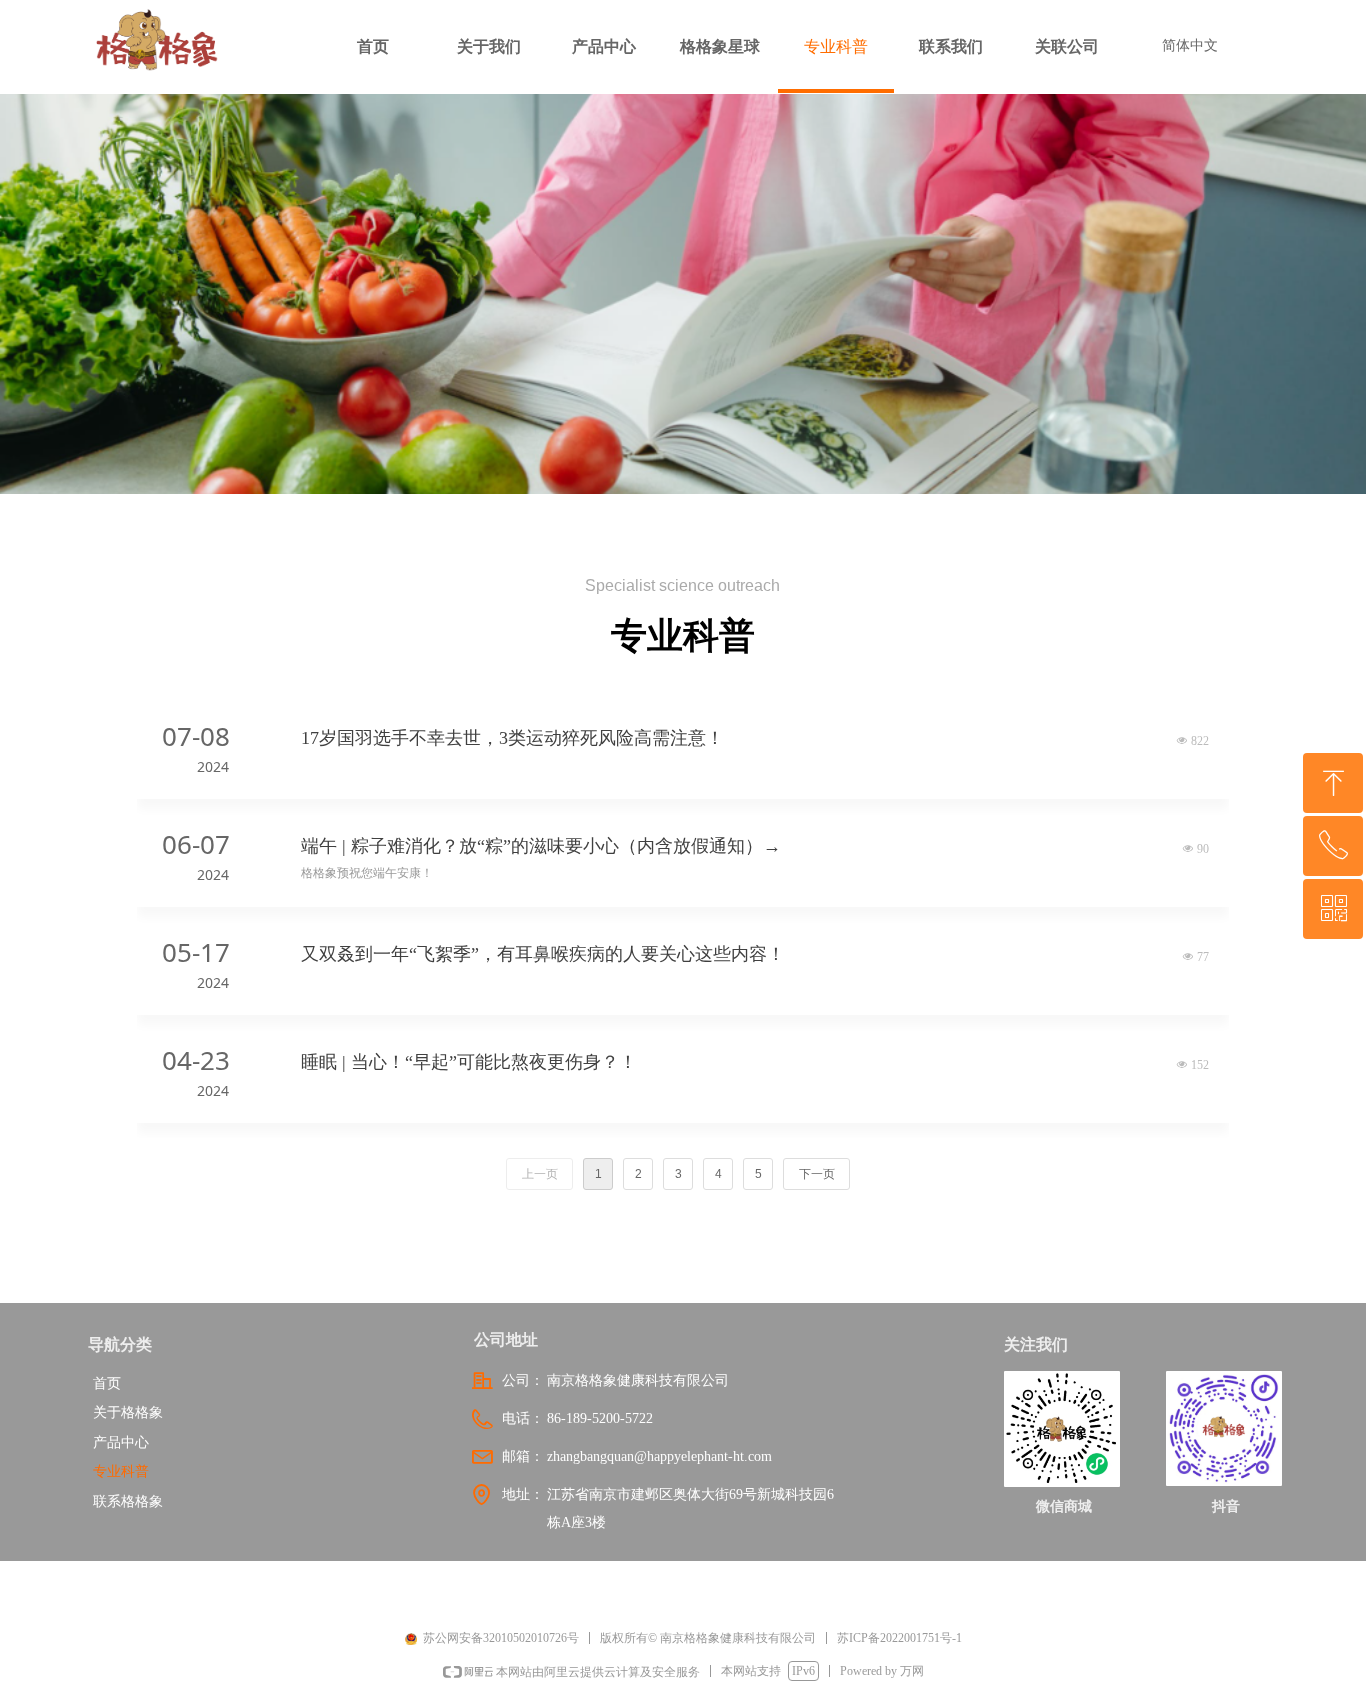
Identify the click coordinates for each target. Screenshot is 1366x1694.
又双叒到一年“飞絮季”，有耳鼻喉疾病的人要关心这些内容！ (543, 954)
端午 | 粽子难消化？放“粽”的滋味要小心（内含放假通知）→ (541, 846)
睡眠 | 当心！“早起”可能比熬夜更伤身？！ (469, 1062)
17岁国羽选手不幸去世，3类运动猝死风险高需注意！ (512, 738)
